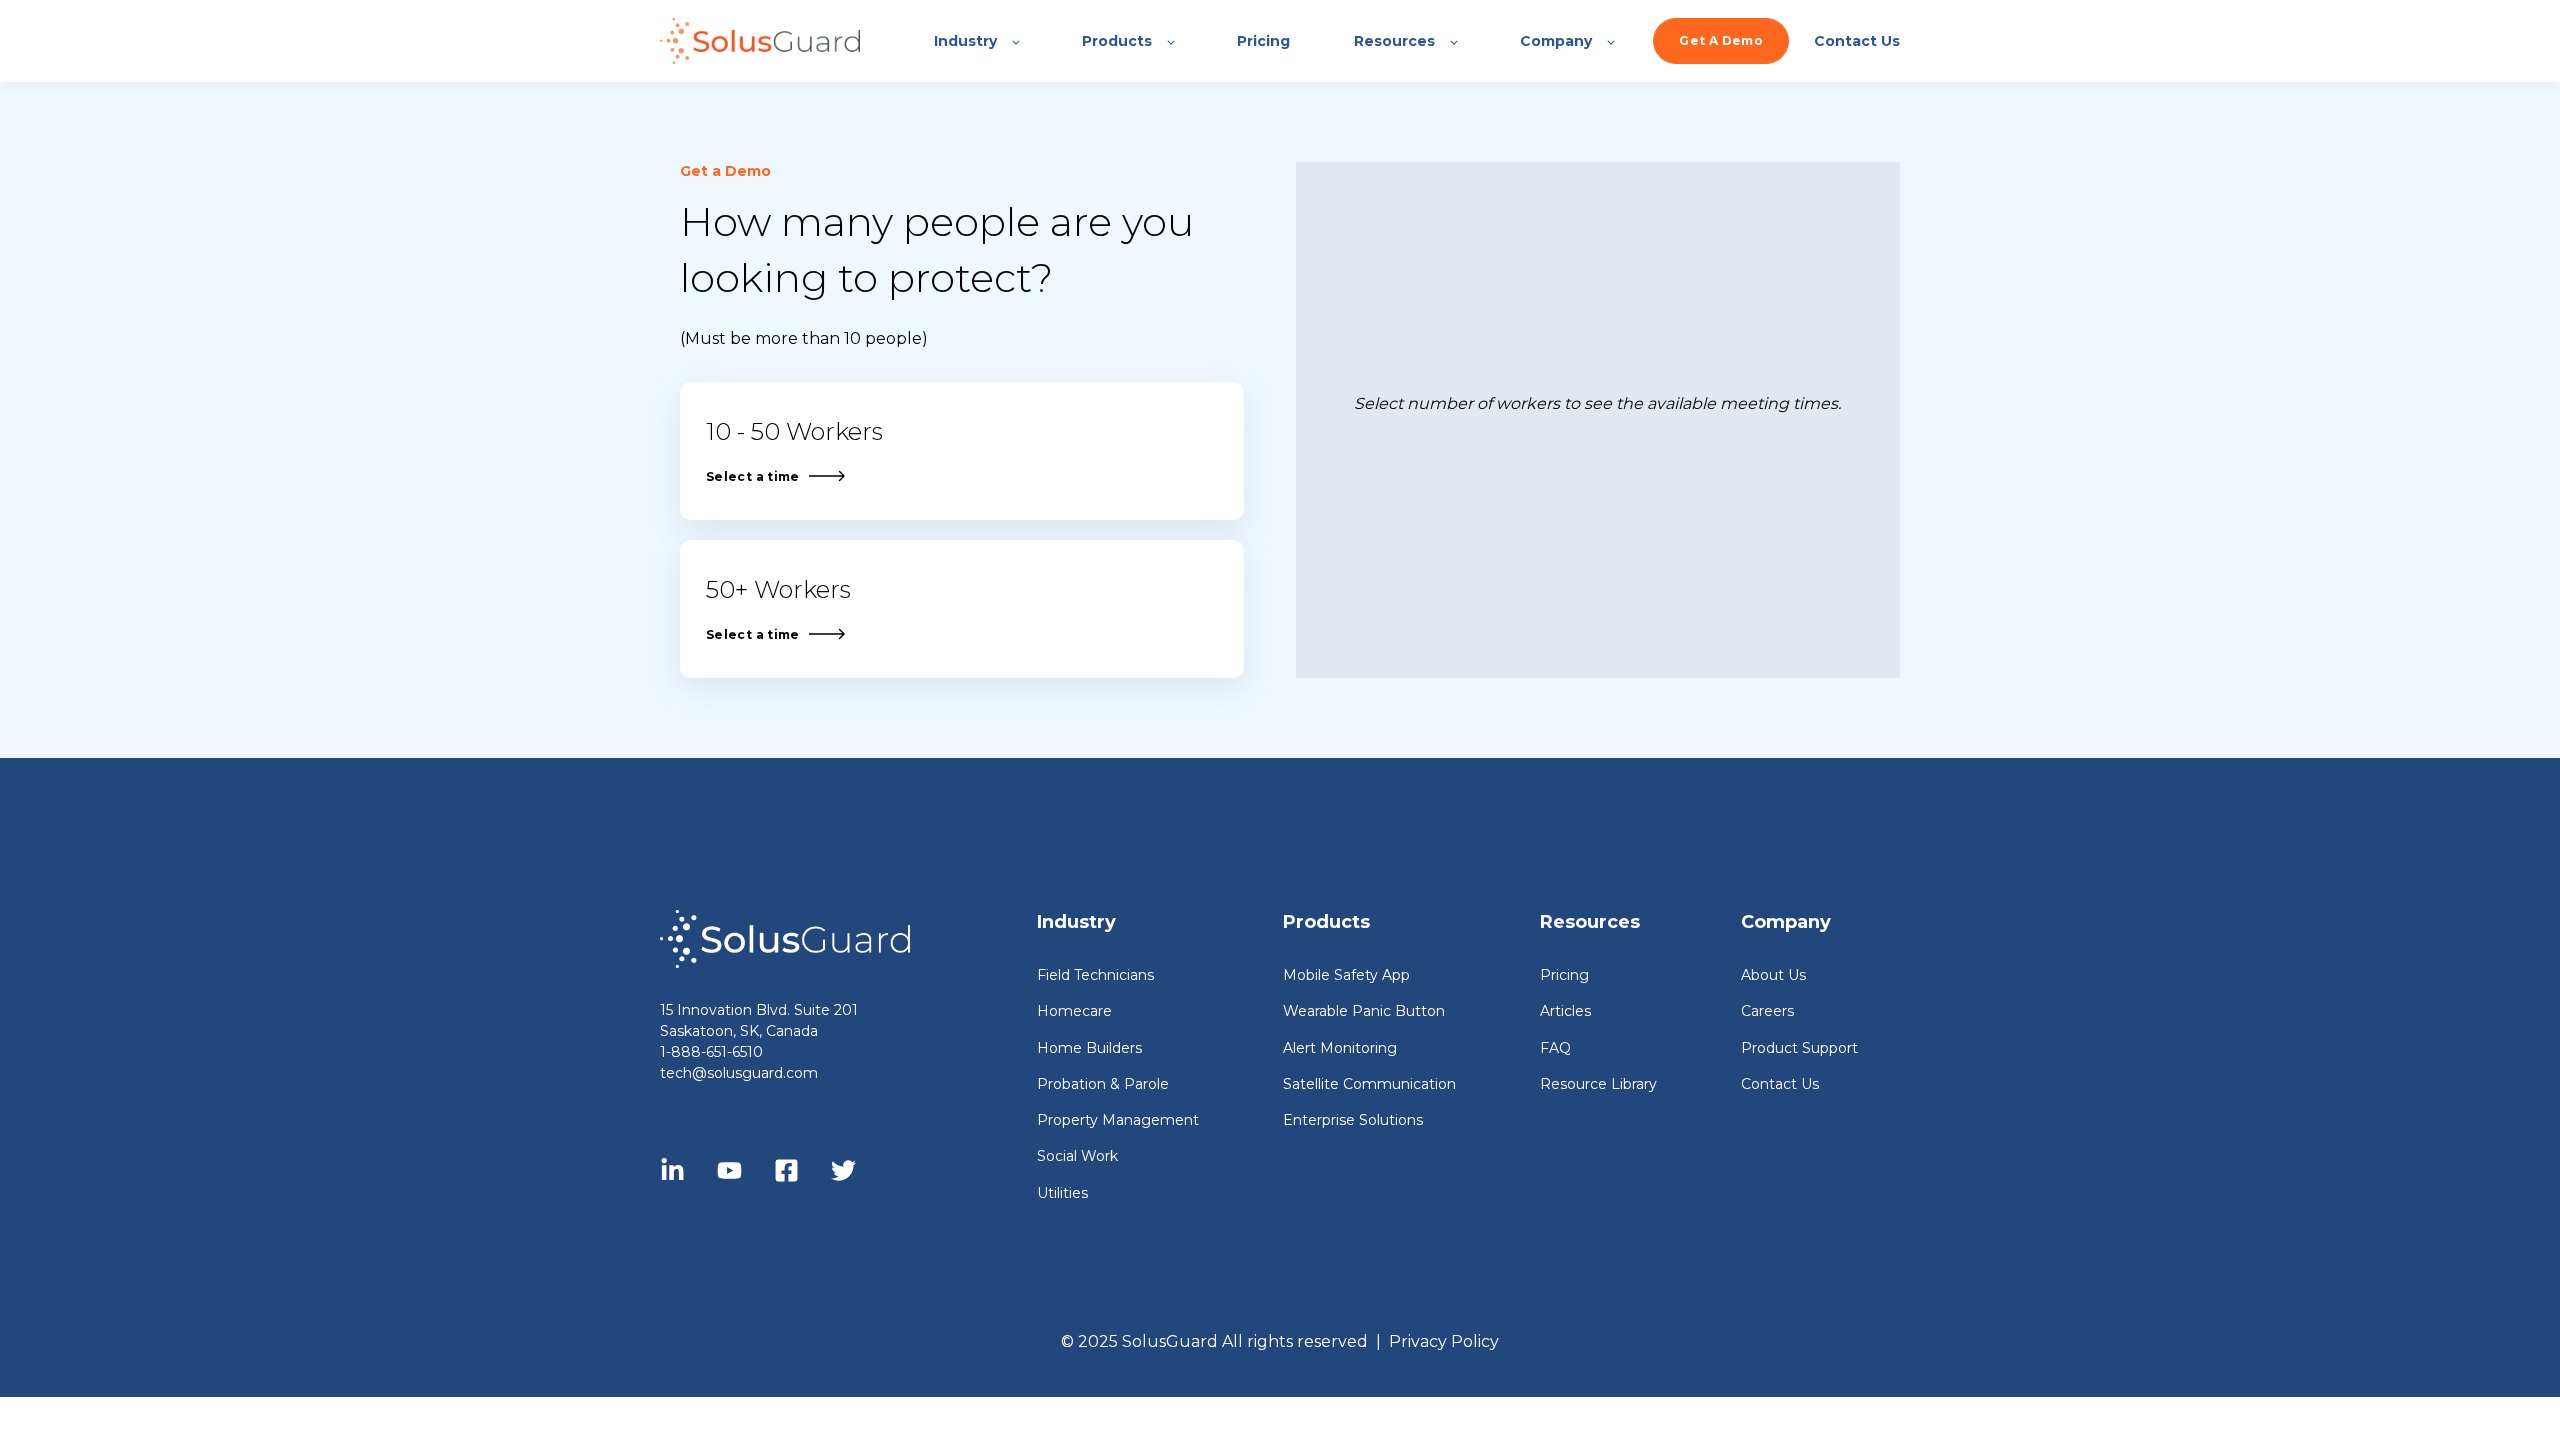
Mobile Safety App (1346, 975)
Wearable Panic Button (1364, 1011)
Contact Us (1780, 1084)
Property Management (1118, 1120)
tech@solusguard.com (739, 1073)
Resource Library (1598, 1084)
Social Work (1077, 1156)
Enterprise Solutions (1353, 1120)
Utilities (1062, 1193)
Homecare (1074, 1011)
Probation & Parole (1103, 1084)
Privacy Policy (1444, 1341)
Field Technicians (1095, 975)
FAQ (1555, 1048)
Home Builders (1089, 1048)
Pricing (1564, 975)
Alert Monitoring (1340, 1048)
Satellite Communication (1369, 1084)
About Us (1773, 975)
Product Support (1799, 1048)
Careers (1767, 1011)
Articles (1565, 1011)
